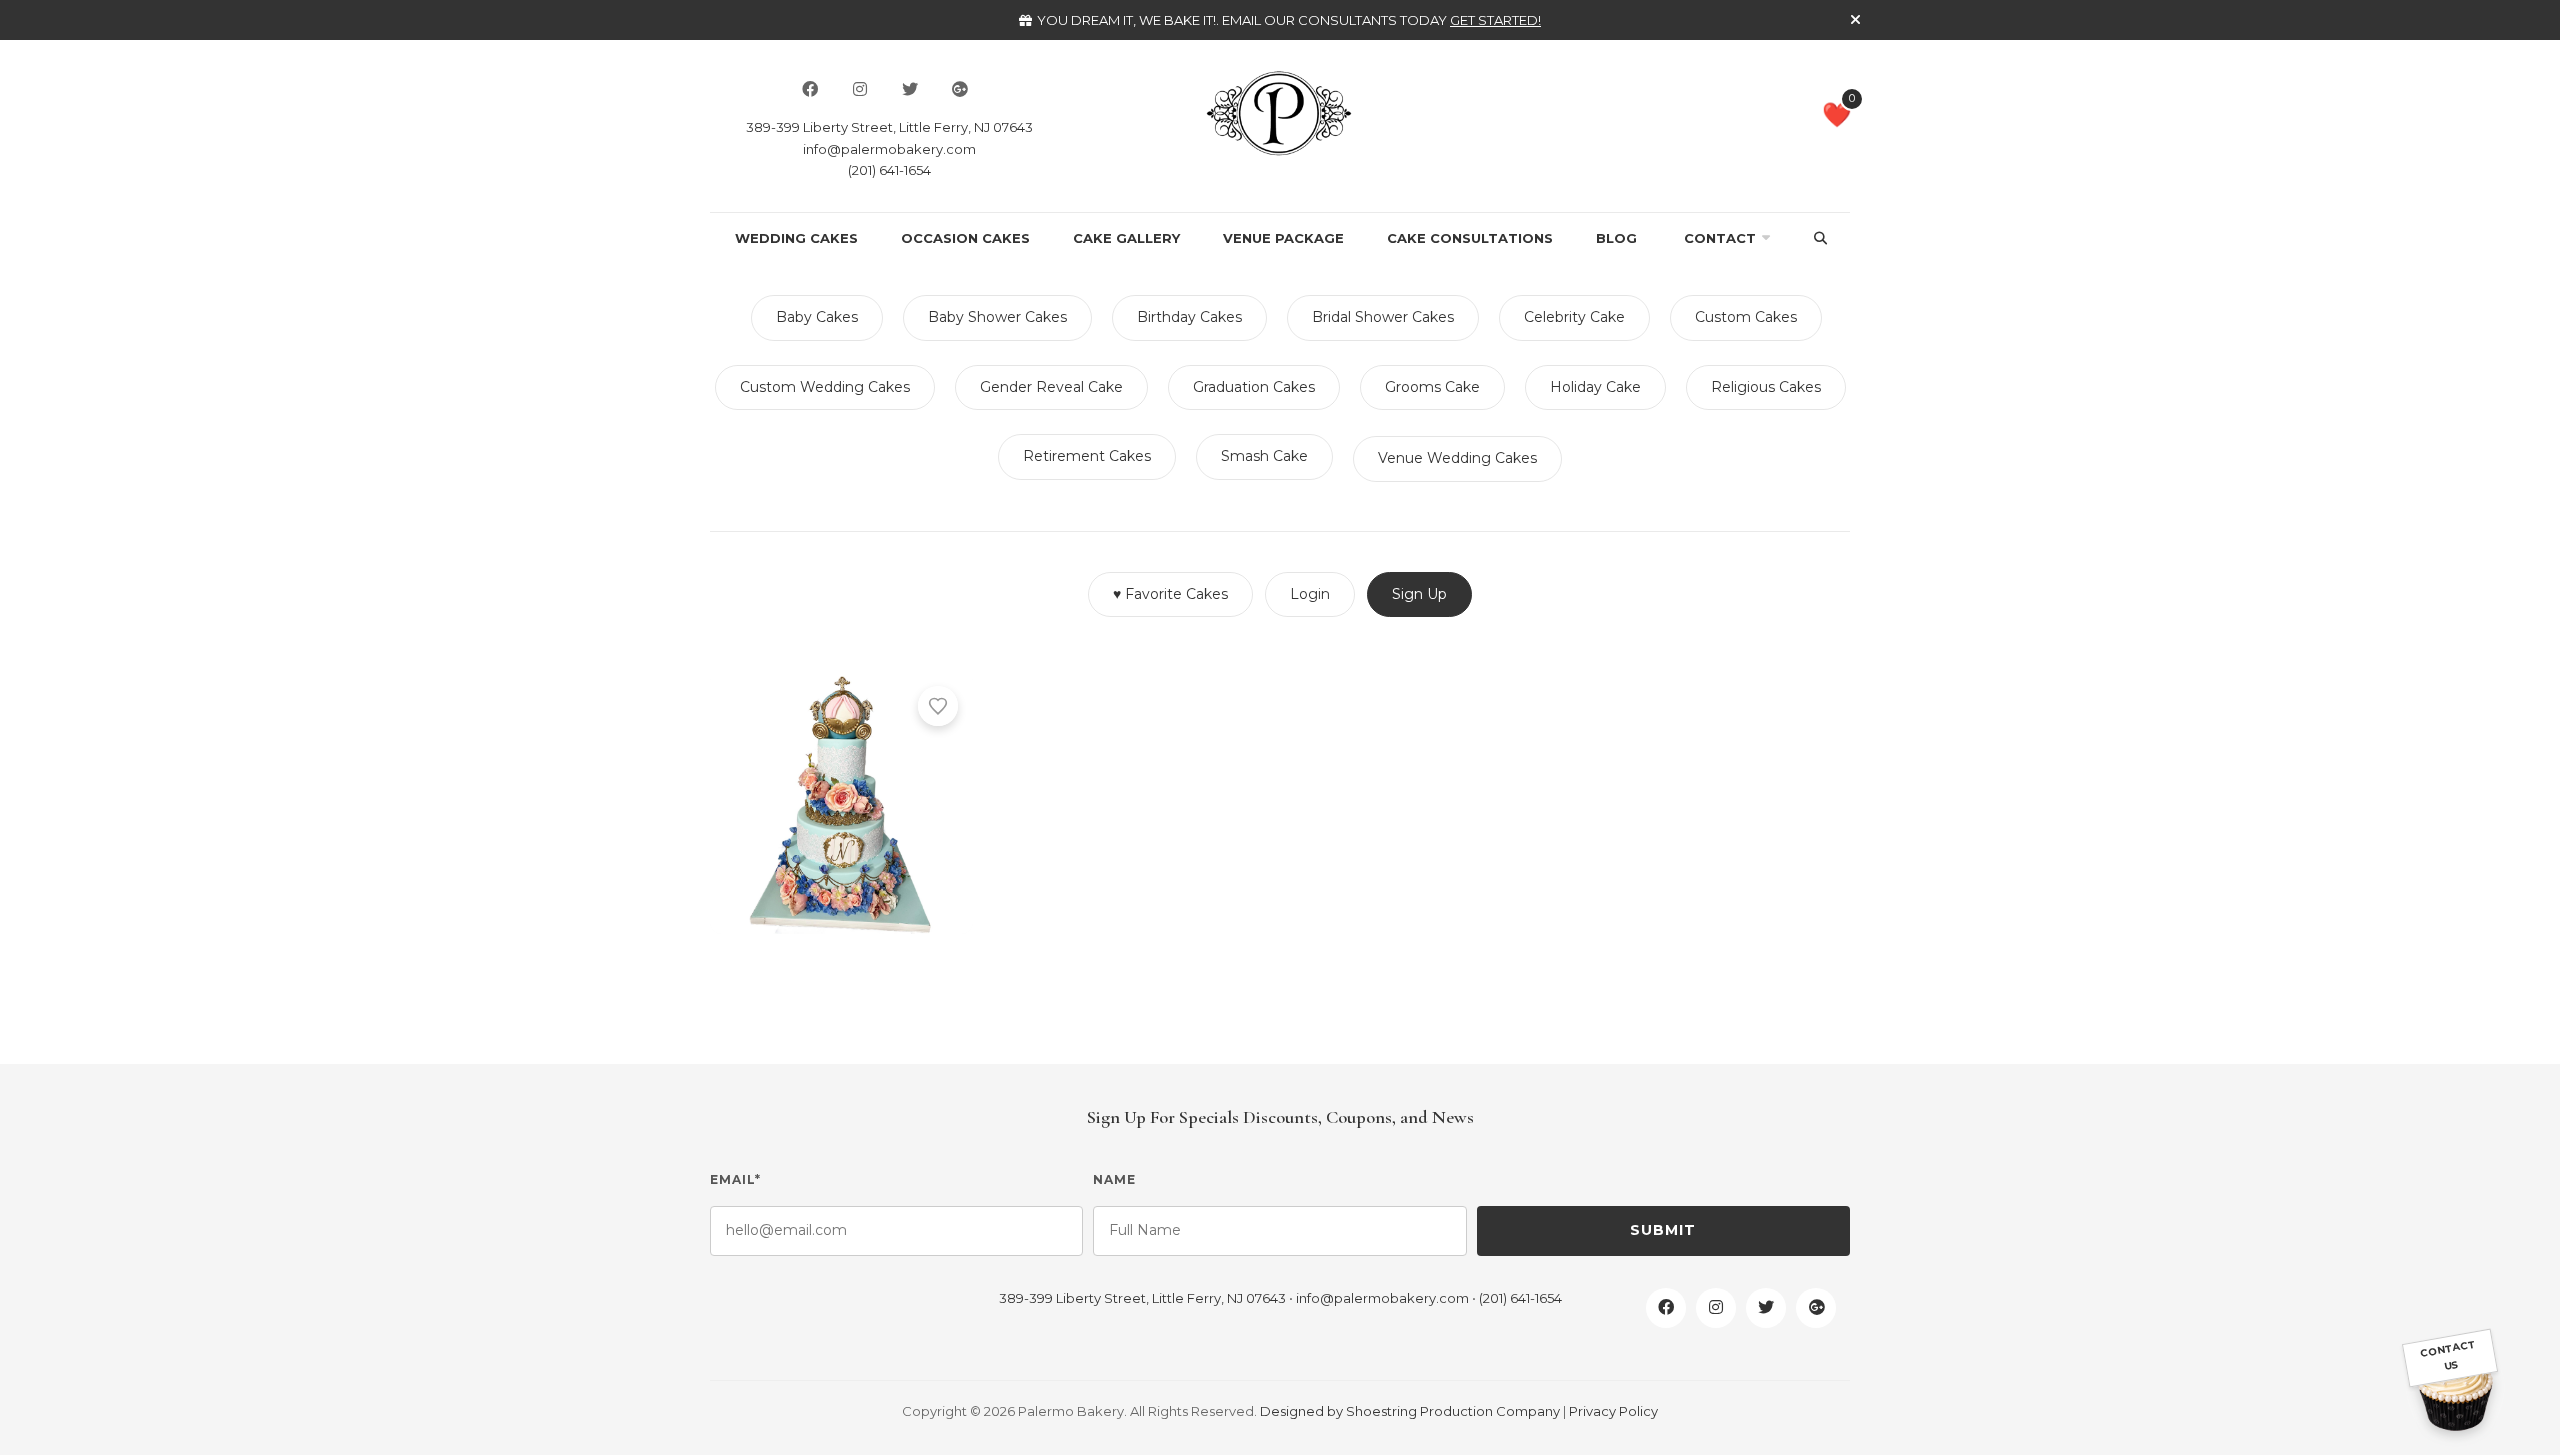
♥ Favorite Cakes (1170, 594)
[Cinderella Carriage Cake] (841, 802)
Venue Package (1283, 238)
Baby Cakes (817, 317)
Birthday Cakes (1189, 317)
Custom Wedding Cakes (825, 387)
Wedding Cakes (796, 238)
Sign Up (1419, 594)
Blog (1616, 238)
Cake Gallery (1126, 238)
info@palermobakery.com (889, 149)
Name (1114, 1179)
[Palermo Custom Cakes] (1280, 112)
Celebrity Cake (1574, 317)
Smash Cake (1264, 456)
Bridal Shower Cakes (1383, 317)
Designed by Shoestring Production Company (1410, 1411)
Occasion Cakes (965, 238)
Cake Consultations (1470, 238)
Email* (735, 1179)
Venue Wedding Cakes (1457, 458)
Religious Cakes (1766, 387)
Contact (1720, 238)
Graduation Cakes (1254, 387)
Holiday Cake (1595, 387)
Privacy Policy (1613, 1411)
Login (1310, 594)
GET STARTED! (1495, 20)
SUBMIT (1663, 1230)
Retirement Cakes (1087, 456)
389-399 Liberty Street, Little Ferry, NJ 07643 (889, 127)
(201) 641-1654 (889, 170)
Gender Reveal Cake (1051, 387)
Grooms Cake (1432, 387)
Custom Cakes (1746, 317)
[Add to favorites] (938, 706)
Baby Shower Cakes (997, 317)
